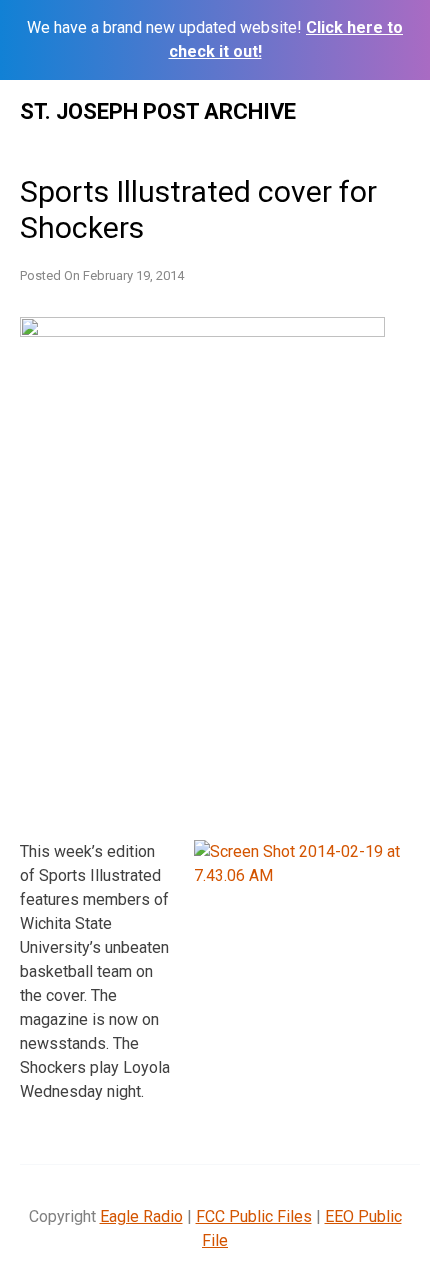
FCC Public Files (254, 1216)
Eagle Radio (141, 1216)
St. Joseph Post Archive (158, 111)
